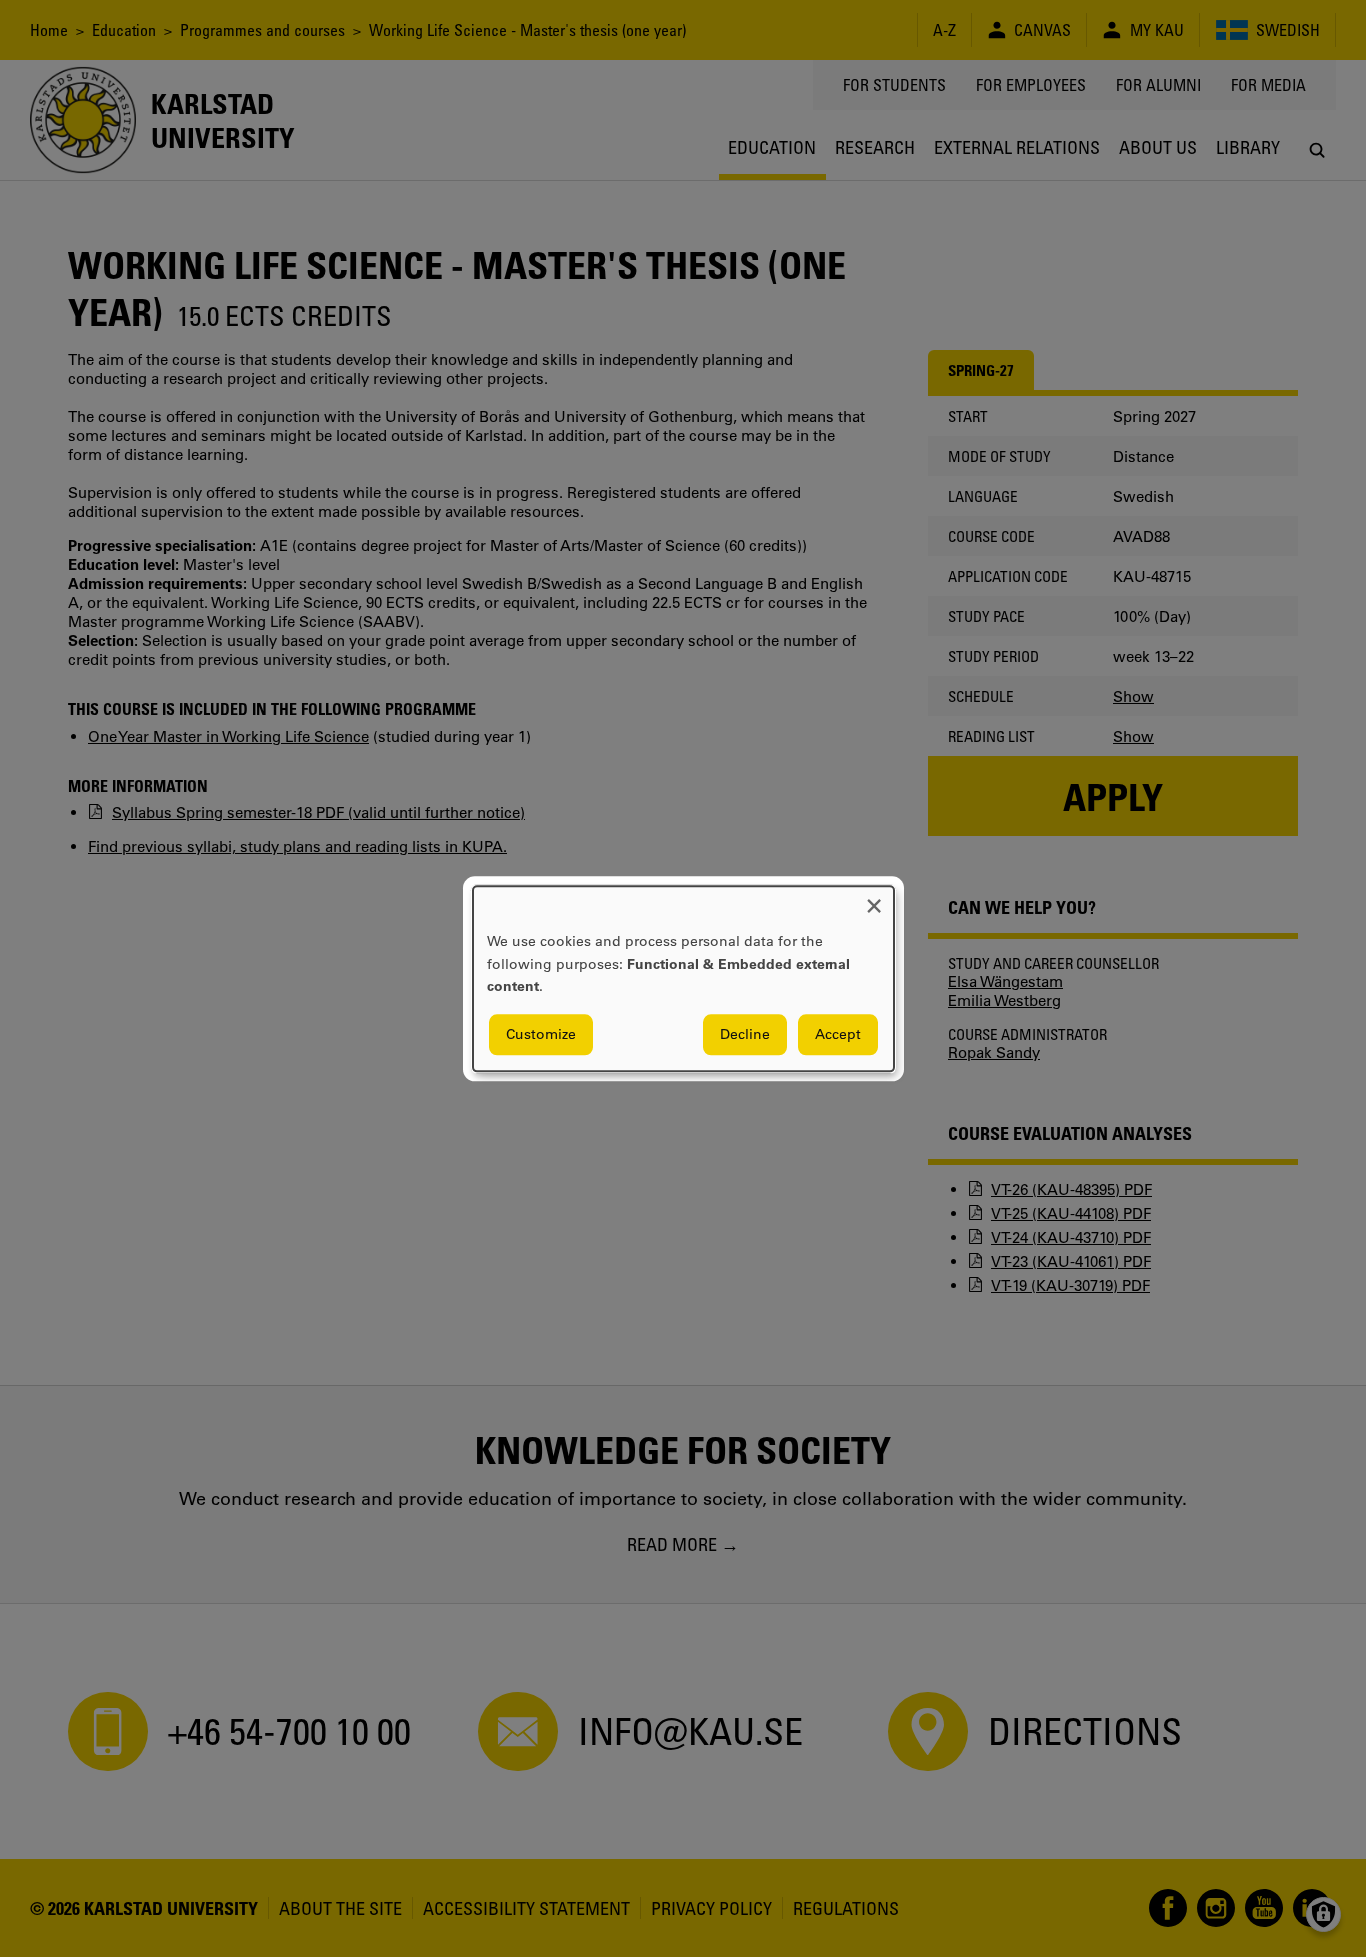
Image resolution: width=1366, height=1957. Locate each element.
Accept (838, 1034)
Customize (541, 1034)
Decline (745, 1034)
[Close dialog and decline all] (874, 898)
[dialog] (683, 978)
